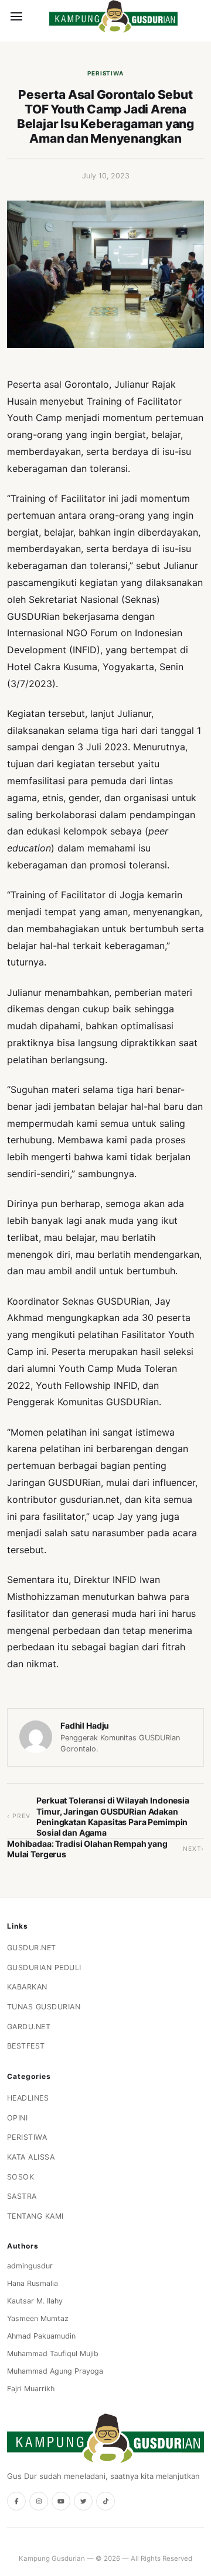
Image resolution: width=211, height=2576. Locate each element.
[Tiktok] (105, 2501)
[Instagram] (39, 2501)
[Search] (36, 16)
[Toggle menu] (16, 16)
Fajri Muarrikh (31, 2389)
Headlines (28, 2098)
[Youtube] (61, 2501)
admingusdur (30, 2266)
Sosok (21, 2177)
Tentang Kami (35, 2216)
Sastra (22, 2196)
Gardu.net (29, 2027)
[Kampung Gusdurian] (113, 16)
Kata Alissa (31, 2157)
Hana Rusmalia (33, 2283)
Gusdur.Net (32, 1948)
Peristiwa (105, 73)
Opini (18, 2118)
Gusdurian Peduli (44, 1968)
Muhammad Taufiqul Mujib (53, 2353)
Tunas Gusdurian (44, 2007)
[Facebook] (16, 2501)
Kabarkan (27, 1987)
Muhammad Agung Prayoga (55, 2371)
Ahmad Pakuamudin (41, 2336)
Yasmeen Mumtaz (38, 2318)
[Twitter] (83, 2501)
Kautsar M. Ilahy (35, 2301)
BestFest (26, 2046)
